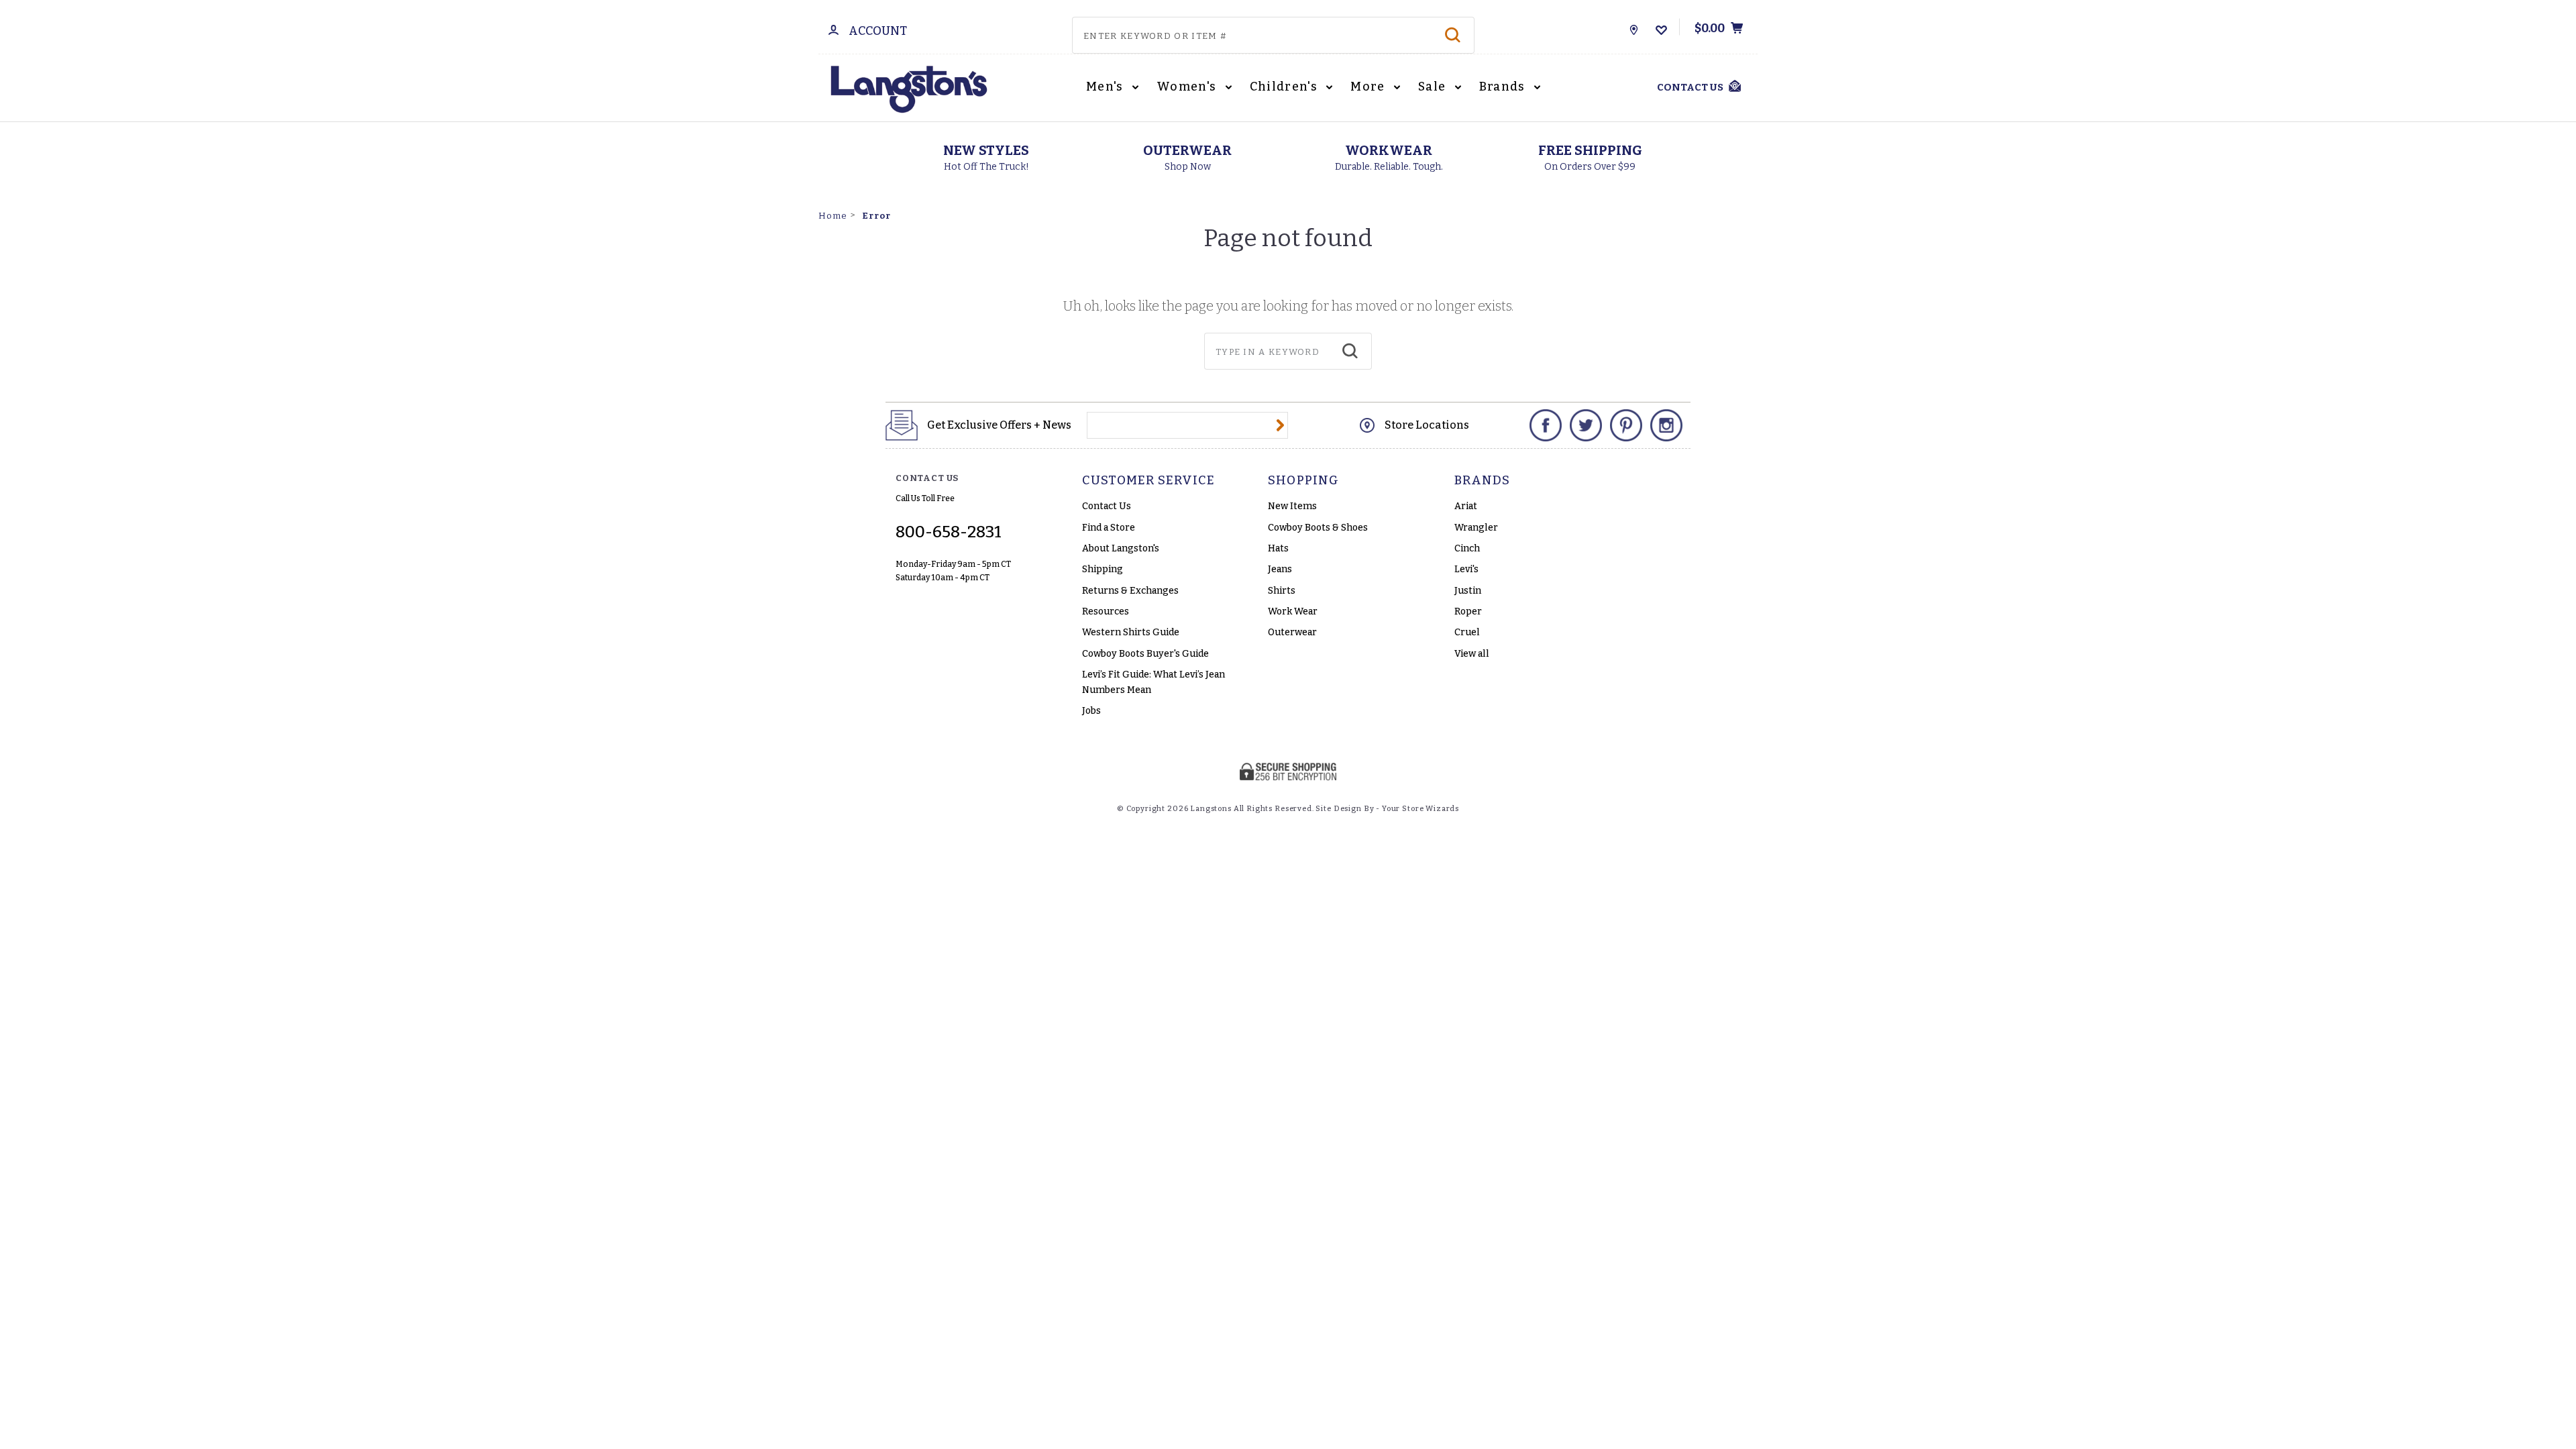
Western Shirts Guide (1131, 632)
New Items (1292, 506)
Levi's (1466, 569)
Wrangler (1476, 528)
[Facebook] (1546, 425)
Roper (1468, 611)
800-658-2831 (949, 532)
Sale (1434, 87)
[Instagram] (1666, 425)
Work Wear (1293, 611)
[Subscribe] (1280, 425)
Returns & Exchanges (1130, 591)
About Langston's (1121, 548)
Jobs (1091, 711)
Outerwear (1292, 632)
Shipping (1103, 569)
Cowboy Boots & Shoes (1318, 528)
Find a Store (1109, 528)
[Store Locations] (1634, 27)
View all (1472, 654)
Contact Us (1107, 506)
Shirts (1282, 591)
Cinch (1467, 548)
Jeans (1280, 569)
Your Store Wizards (1420, 809)
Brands (1504, 87)
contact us (1690, 87)
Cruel (1467, 632)
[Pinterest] (1626, 425)
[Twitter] (1586, 425)
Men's (1106, 87)
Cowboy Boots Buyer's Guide (1145, 654)
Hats (1278, 548)
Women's (1188, 87)
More (1369, 87)
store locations (1427, 425)
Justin (1468, 591)
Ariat (1466, 506)
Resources (1106, 611)
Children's (1285, 87)
